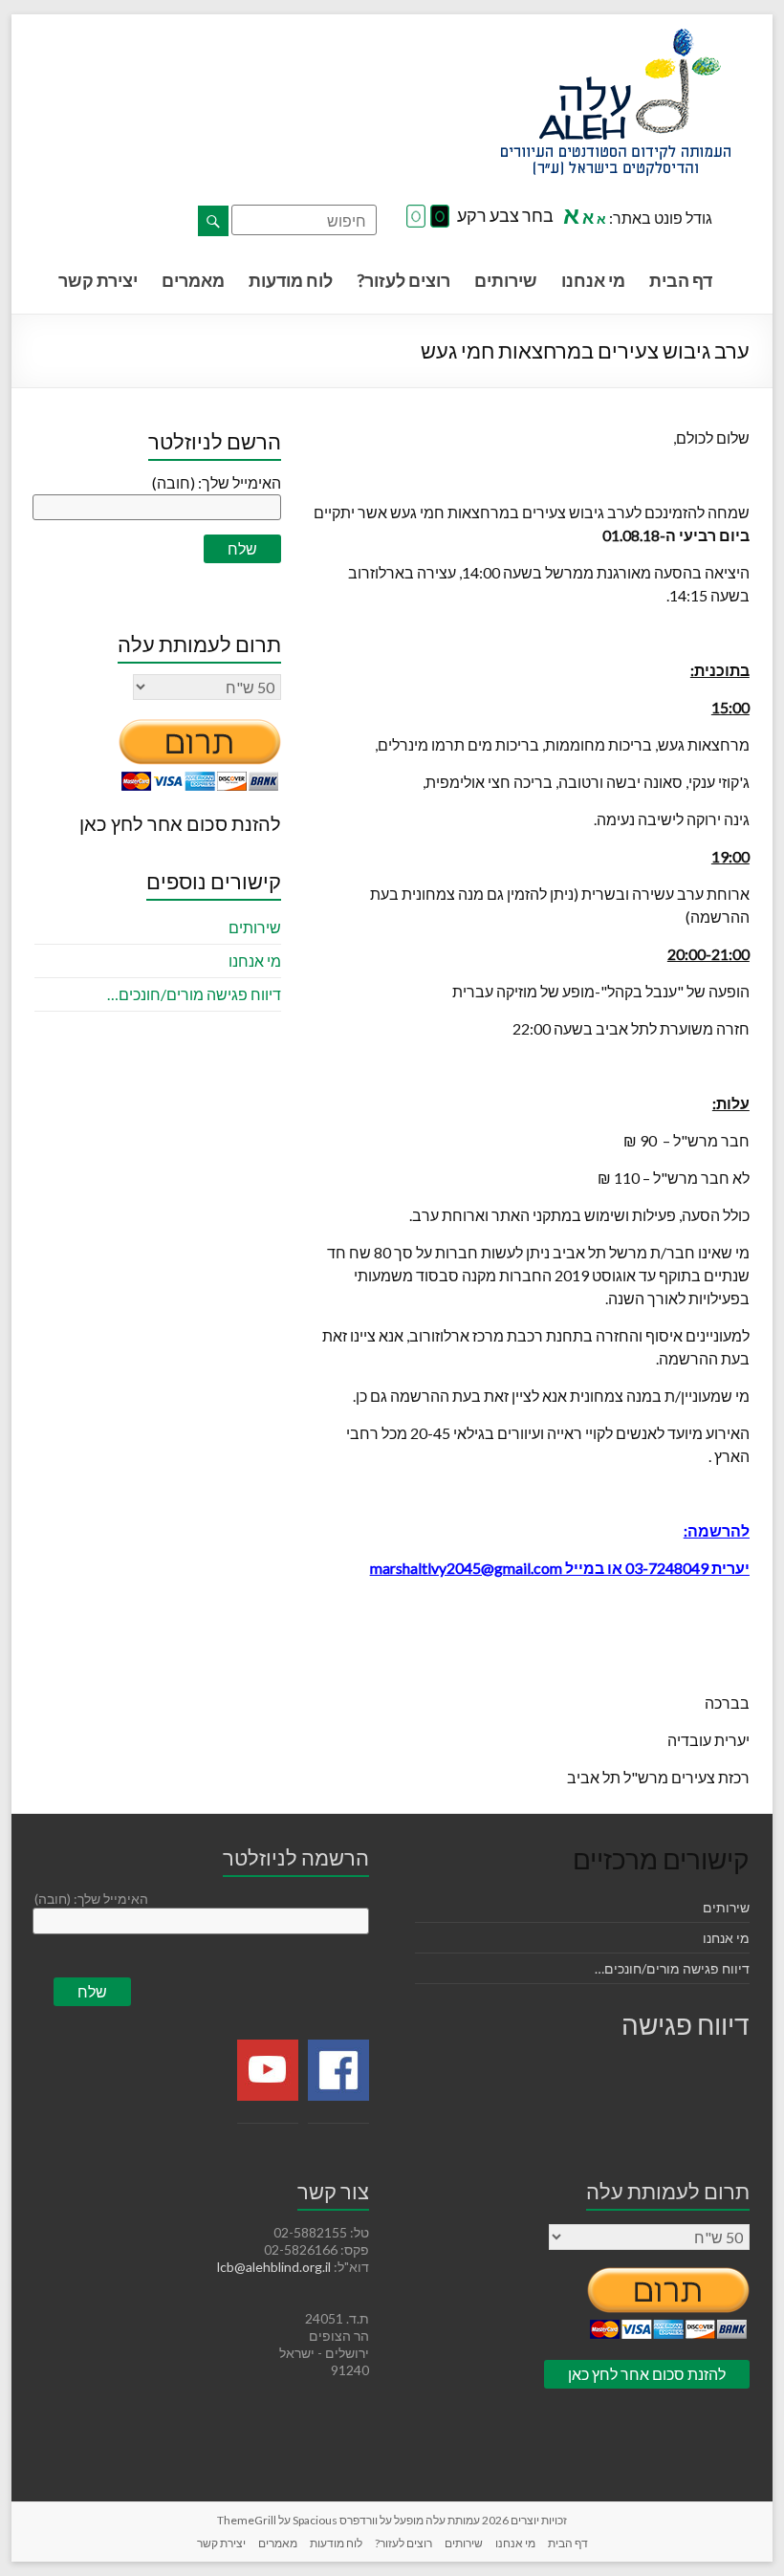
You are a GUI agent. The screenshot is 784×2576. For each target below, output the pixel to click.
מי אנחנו (593, 280)
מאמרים (193, 280)
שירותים (506, 280)
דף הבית (681, 280)
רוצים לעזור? (403, 280)
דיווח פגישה (686, 2024)
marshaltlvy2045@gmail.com (466, 1568)
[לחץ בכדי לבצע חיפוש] (213, 221)
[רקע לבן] (416, 217)
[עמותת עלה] (616, 38)
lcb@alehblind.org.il (275, 2267)
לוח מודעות (291, 280)
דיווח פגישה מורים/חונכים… (194, 994)
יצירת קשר (98, 280)
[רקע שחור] (440, 217)
